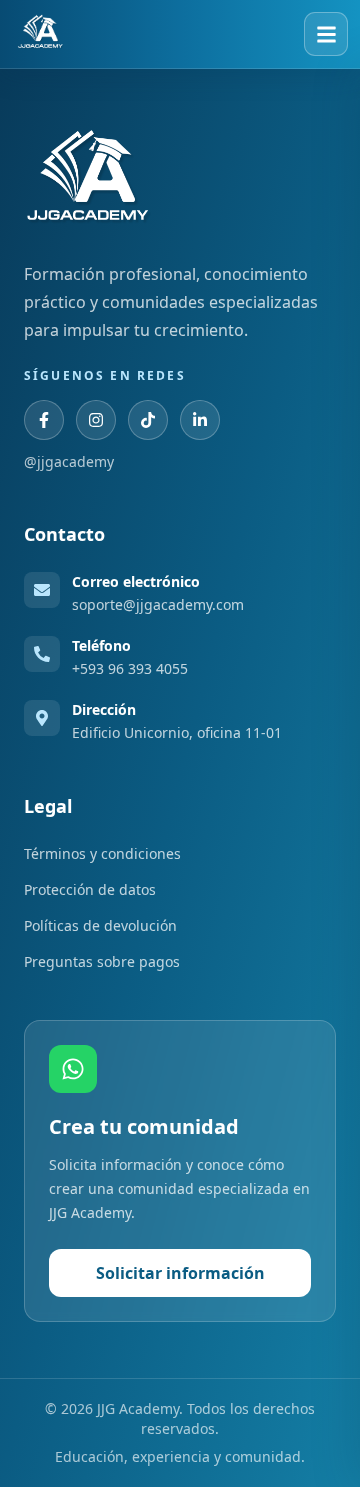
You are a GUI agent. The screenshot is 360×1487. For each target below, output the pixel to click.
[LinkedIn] (200, 420)
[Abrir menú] (326, 34)
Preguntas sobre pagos (102, 961)
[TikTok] (148, 420)
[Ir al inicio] (40, 34)
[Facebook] (44, 420)
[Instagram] (96, 420)
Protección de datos (90, 889)
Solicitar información (180, 1273)
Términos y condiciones (102, 853)
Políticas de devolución (100, 925)
